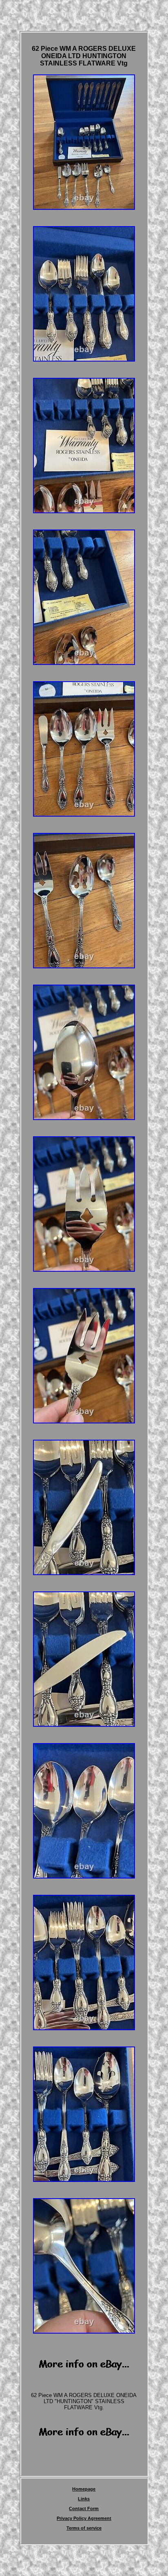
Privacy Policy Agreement (84, 2518)
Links (84, 2499)
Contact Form (84, 2508)
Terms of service (84, 2528)
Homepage (84, 2489)
